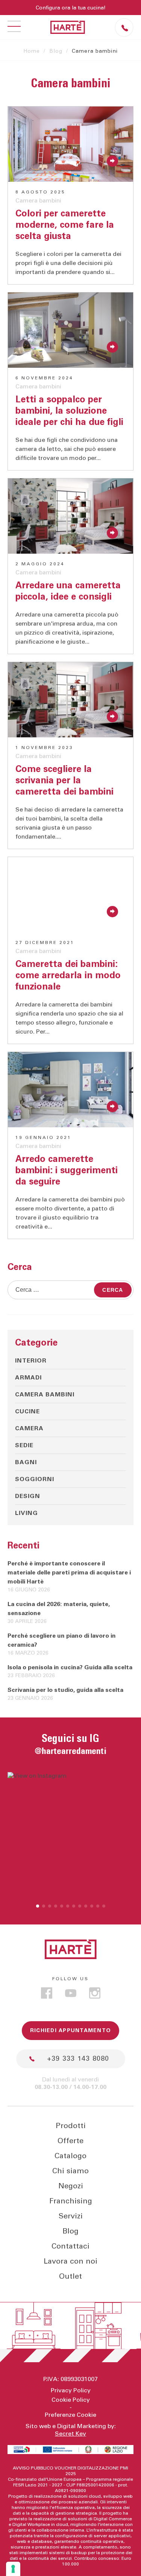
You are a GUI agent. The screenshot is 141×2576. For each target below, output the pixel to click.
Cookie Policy (71, 2400)
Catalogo (70, 2156)
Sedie (24, 1445)
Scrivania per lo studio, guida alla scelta (65, 1690)
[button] (38, 1906)
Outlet (70, 2276)
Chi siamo (70, 2171)
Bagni (26, 1462)
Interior (31, 1361)
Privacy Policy (71, 2390)
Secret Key (70, 2434)
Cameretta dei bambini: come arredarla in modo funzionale (68, 976)
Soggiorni (35, 1479)
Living (27, 1513)
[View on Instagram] (70, 1835)
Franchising (71, 2201)
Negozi (71, 2186)
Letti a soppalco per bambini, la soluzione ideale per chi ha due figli (69, 411)
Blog (56, 51)
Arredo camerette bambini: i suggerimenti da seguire (67, 1171)
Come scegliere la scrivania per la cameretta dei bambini (64, 781)
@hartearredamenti (70, 1751)
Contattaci (70, 2246)
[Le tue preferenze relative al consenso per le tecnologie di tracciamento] (13, 2569)
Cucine (27, 1411)
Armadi (28, 1378)
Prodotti (71, 2126)
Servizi (71, 2216)
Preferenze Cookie (70, 2415)
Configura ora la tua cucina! (71, 8)
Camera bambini (38, 201)
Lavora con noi (70, 2261)
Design (28, 1496)
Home (32, 51)
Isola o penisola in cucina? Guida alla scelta (70, 1667)
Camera (29, 1428)
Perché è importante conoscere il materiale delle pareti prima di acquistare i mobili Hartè (69, 1573)
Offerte (70, 2141)
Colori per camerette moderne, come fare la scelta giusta (65, 225)
